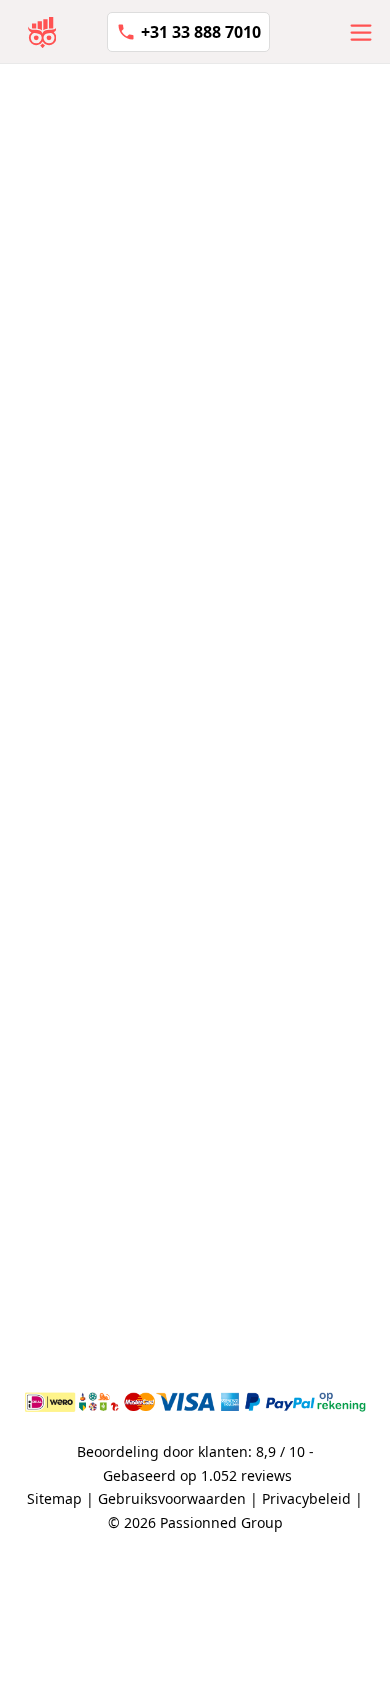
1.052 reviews (246, 1475)
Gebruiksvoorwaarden (172, 1498)
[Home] (42, 31)
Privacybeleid (306, 1498)
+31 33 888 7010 (201, 32)
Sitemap (54, 1498)
